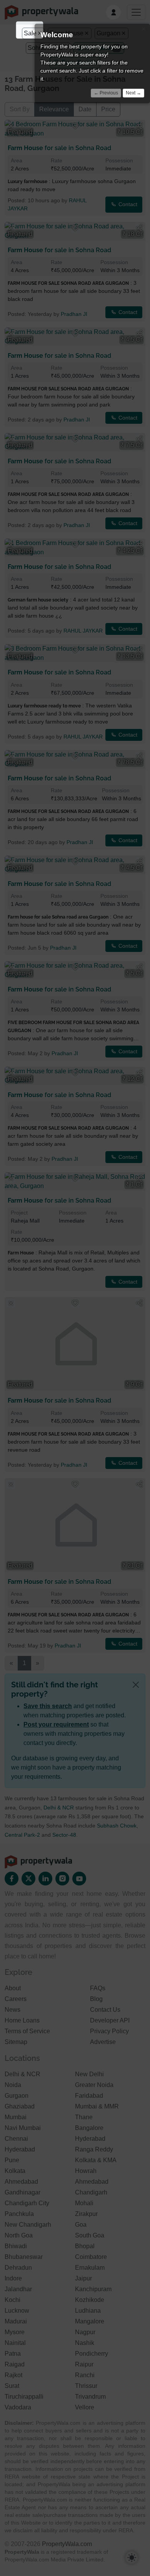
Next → (133, 93)
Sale (30, 33)
